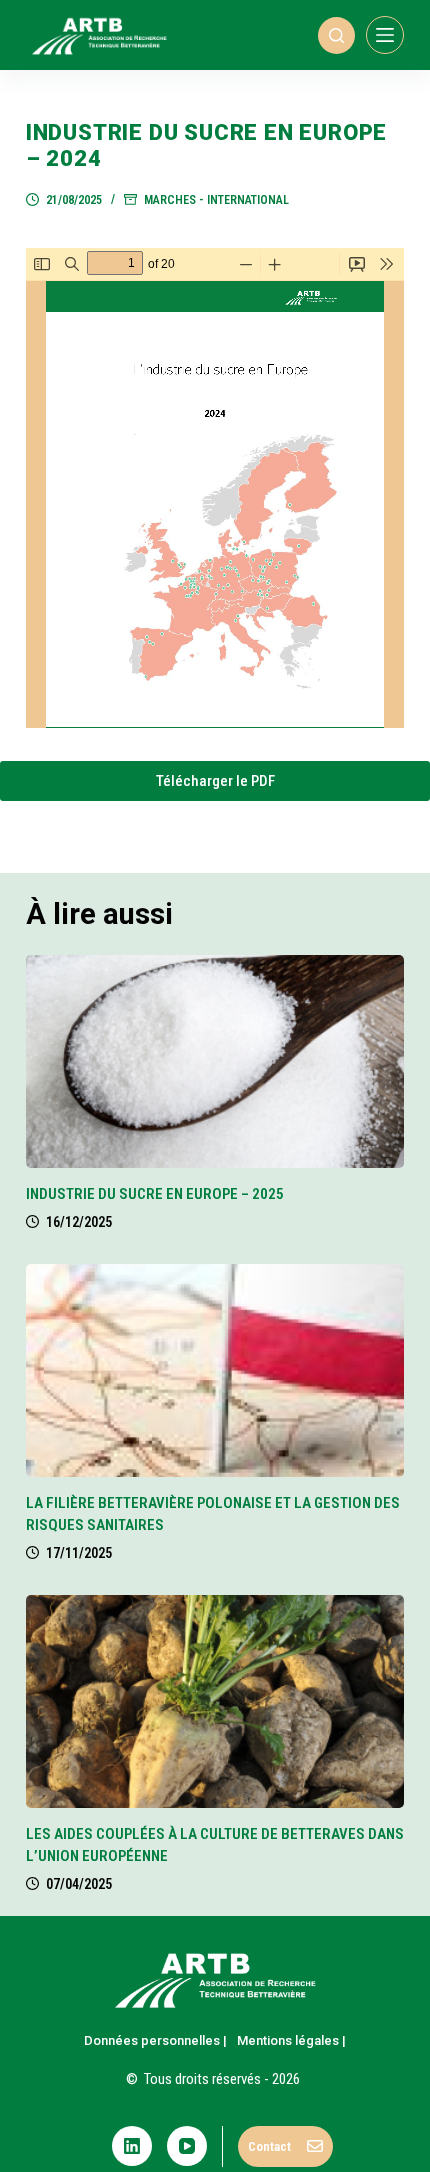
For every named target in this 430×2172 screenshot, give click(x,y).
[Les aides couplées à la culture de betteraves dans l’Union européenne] (215, 1701)
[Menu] (385, 35)
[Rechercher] (336, 35)
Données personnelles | (155, 2040)
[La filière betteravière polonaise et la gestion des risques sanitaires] (215, 1370)
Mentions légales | (291, 2040)
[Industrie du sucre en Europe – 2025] (215, 1061)
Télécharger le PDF (215, 781)
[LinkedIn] (132, 2146)
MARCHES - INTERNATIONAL (216, 200)
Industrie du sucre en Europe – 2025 (155, 1194)
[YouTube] (187, 2146)
